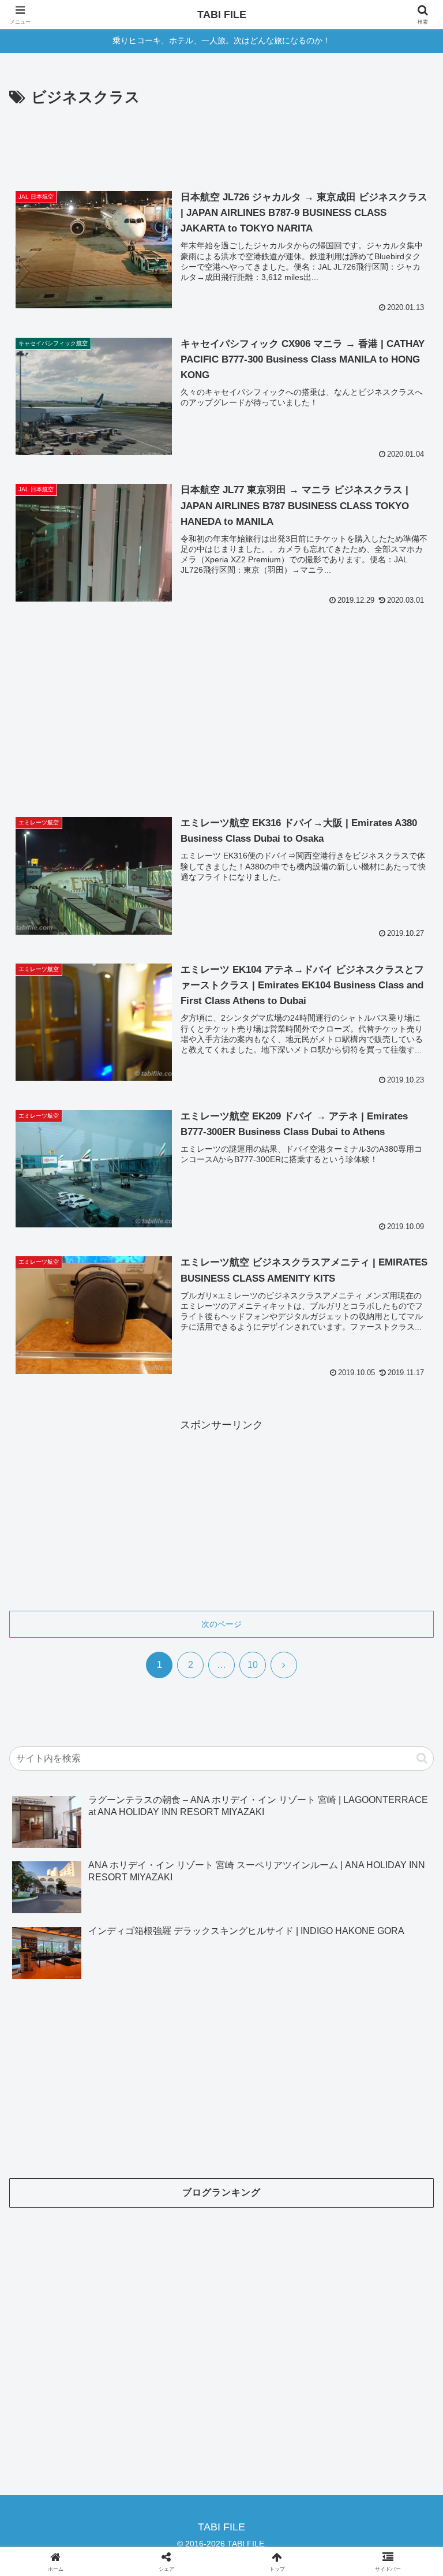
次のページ (221, 1624)
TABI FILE (222, 14)
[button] (422, 1758)
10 (253, 1665)
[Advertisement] (221, 143)
